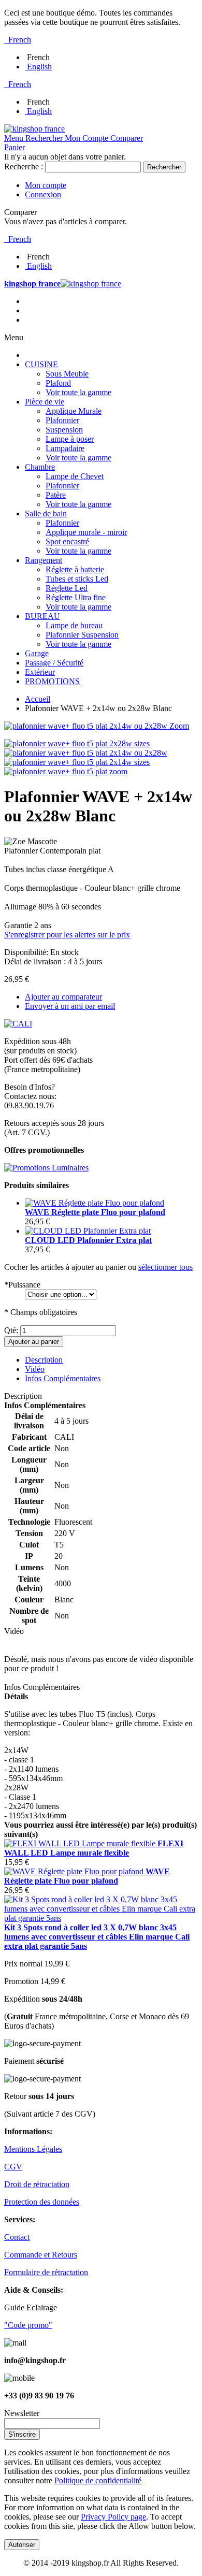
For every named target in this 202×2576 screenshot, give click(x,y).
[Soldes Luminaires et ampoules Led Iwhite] (46, 1168)
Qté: (11, 1330)
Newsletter (22, 2413)
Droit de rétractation (37, 2184)
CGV (13, 2167)
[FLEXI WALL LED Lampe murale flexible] (81, 1843)
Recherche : (24, 167)
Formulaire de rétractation (46, 2272)
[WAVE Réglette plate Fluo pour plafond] (95, 1203)
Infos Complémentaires (63, 1378)
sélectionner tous (165, 1267)
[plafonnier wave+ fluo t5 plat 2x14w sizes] (77, 762)
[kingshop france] (34, 129)
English (39, 67)
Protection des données (42, 2202)
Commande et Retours (41, 2255)
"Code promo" (28, 2325)
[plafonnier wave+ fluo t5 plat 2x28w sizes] (77, 743)
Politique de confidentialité (98, 2480)
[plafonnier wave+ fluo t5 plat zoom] (66, 771)
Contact (17, 2237)
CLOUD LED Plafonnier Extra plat (88, 1240)
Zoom (179, 726)
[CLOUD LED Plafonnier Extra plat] (88, 1231)
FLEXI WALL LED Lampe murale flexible (94, 1848)
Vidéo (35, 1369)
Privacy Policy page (113, 2517)
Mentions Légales (33, 2149)
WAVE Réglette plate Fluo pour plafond (95, 1212)
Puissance (22, 1285)
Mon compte (46, 185)
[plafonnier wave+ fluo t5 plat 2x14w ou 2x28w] (86, 753)
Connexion (43, 194)
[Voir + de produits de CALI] (18, 1024)
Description (44, 1360)
